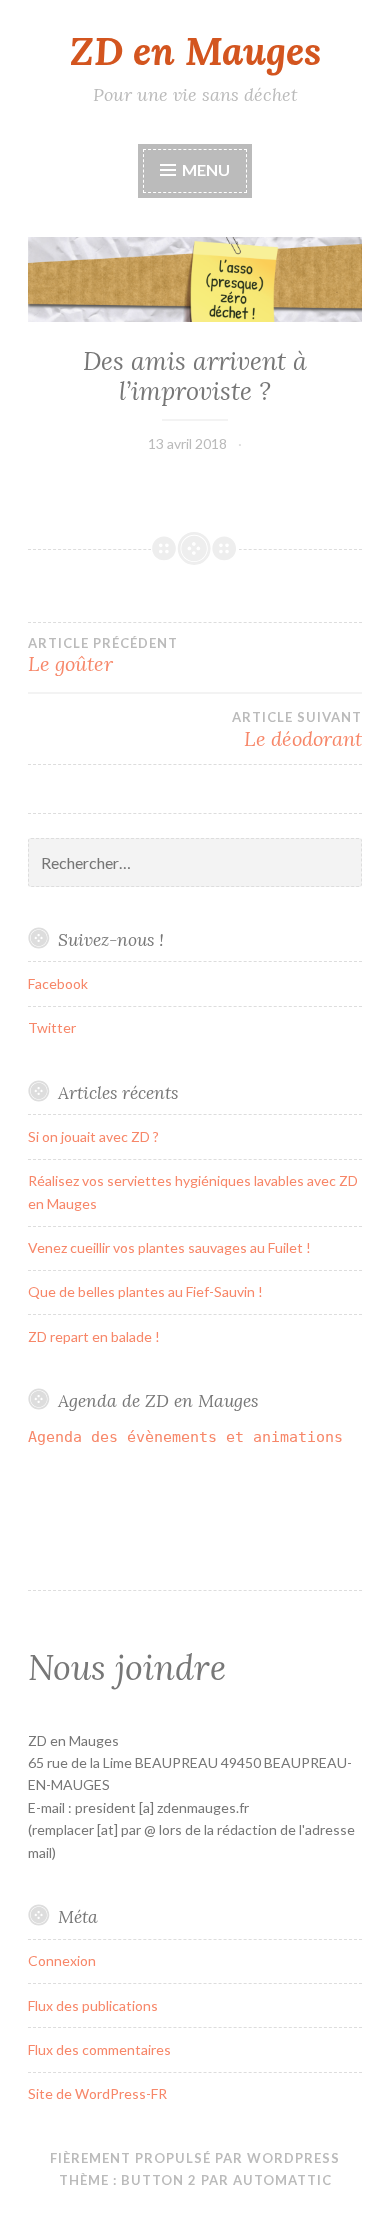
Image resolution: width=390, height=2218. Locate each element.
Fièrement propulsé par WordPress (195, 2158)
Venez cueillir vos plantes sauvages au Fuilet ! (169, 1247)
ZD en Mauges (195, 51)
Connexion (62, 1960)
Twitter (52, 1027)
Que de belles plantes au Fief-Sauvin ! (145, 1291)
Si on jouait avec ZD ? (93, 1136)
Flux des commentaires (99, 2049)
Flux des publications (93, 2005)
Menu (204, 169)
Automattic (282, 2180)
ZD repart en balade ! (94, 1336)
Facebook (58, 983)
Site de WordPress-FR (97, 2093)
